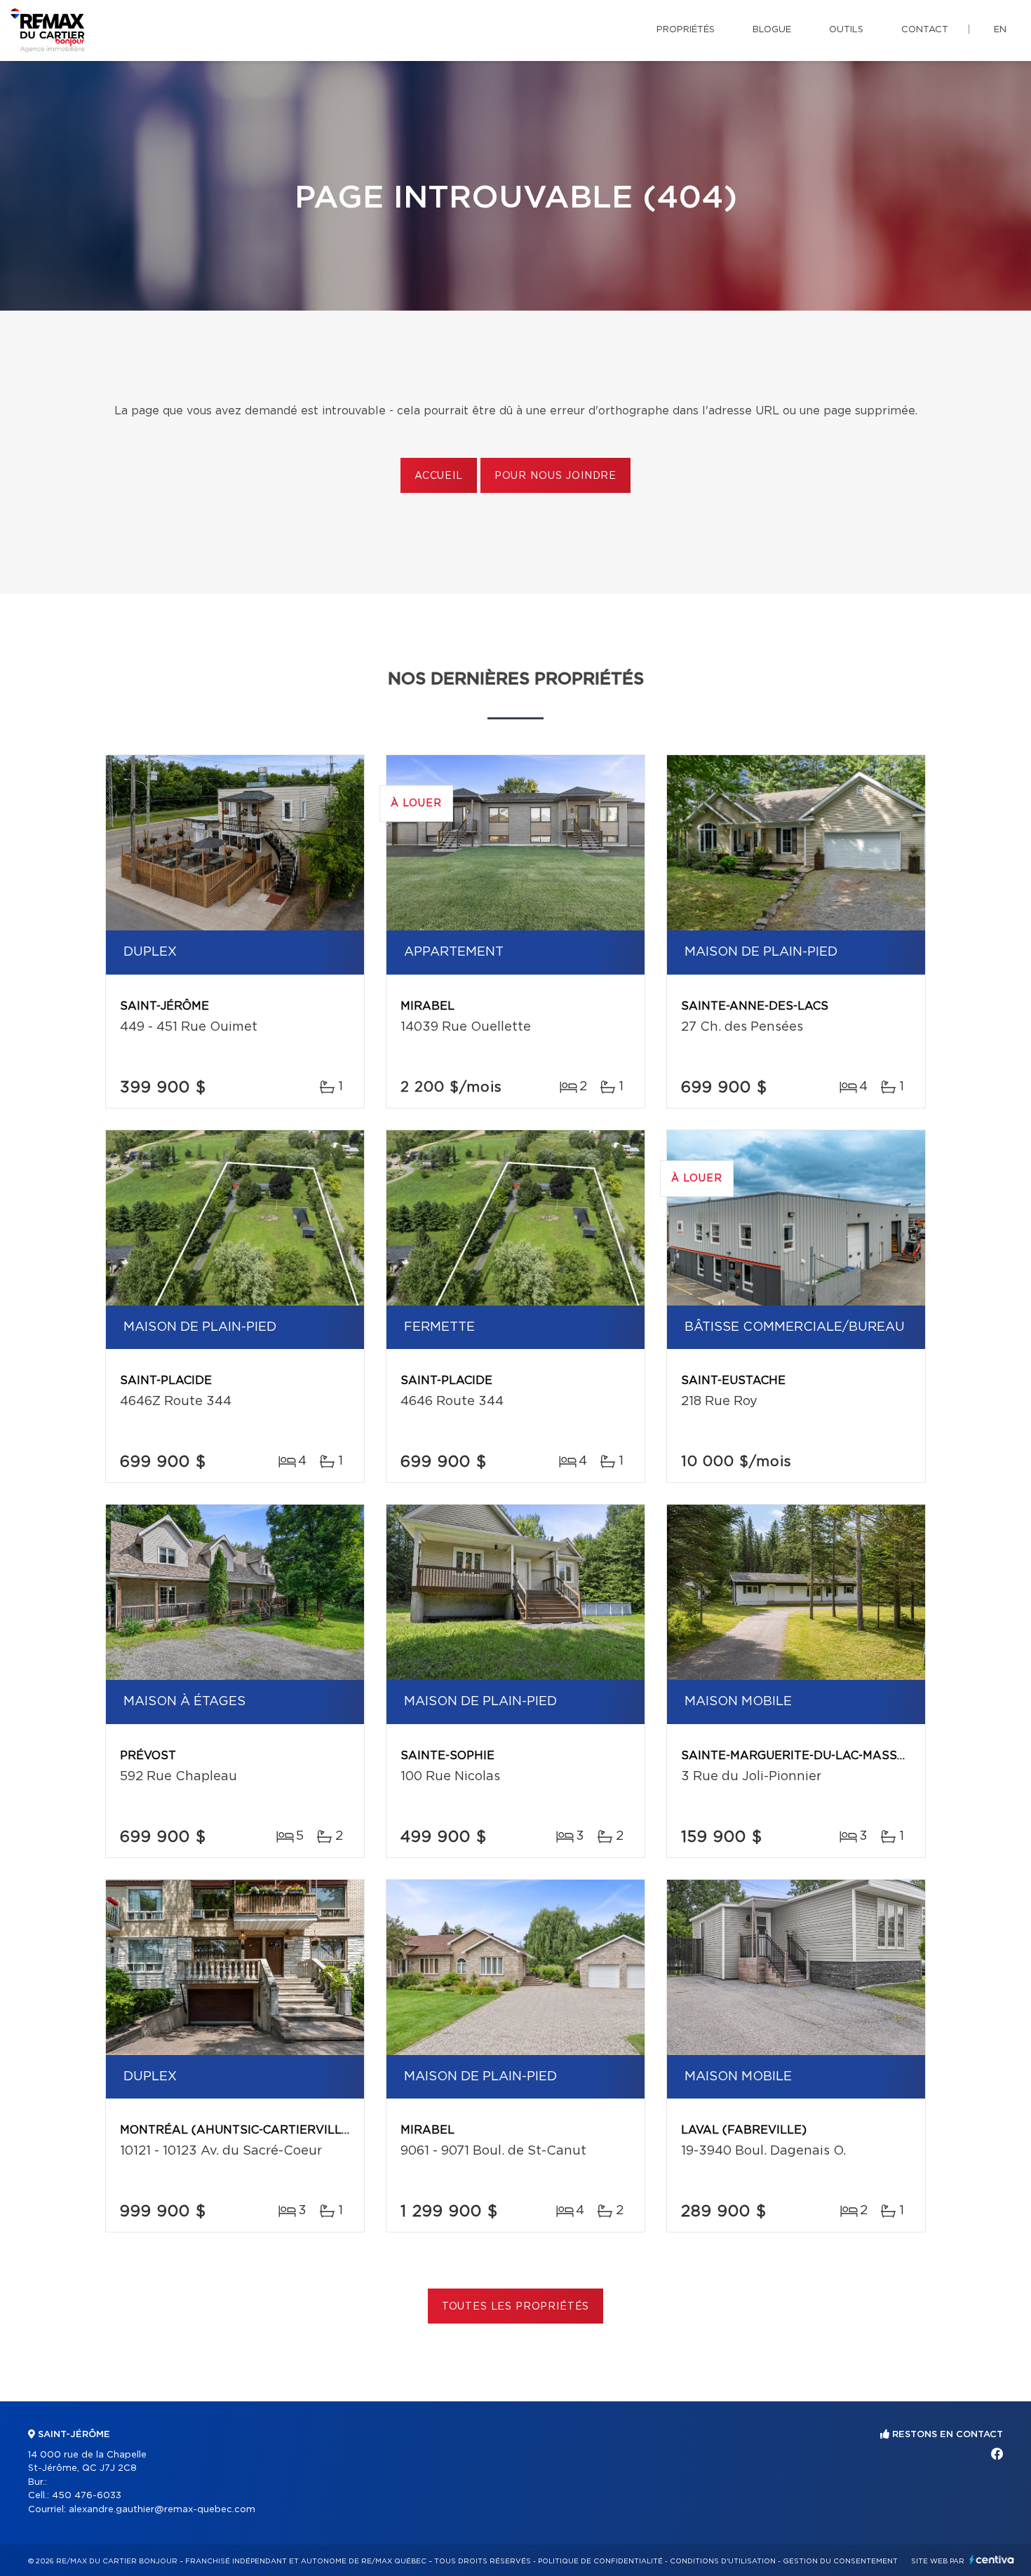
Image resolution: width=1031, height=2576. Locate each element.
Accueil (439, 476)
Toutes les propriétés (516, 2307)
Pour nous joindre (555, 476)
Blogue (772, 30)
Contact (925, 30)
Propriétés (686, 30)
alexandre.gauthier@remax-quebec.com (162, 2510)
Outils (846, 30)
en (1000, 30)
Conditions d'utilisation (723, 2561)
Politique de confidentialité (600, 2561)
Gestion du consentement (840, 2561)
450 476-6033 (87, 2496)
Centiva (992, 2560)
